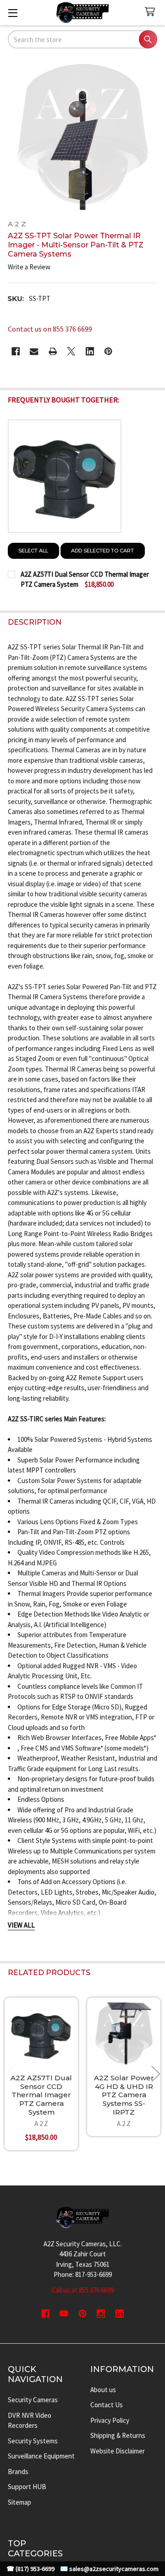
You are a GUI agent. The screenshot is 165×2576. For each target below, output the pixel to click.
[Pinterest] (108, 351)
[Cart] (152, 12)
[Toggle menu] (13, 13)
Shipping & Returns (118, 2435)
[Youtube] (64, 2314)
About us (103, 2390)
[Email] (34, 351)
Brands (18, 2472)
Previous (9, 2074)
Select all (33, 551)
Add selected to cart (102, 551)
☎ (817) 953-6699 (30, 2569)
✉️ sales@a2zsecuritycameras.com (109, 2569)
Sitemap (19, 2502)
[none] (83, 135)
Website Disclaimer (118, 2451)
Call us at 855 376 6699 (83, 2290)
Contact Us (107, 2405)
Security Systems (33, 2441)
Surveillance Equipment (41, 2456)
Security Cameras (33, 2400)
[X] (71, 351)
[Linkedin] (90, 351)
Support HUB (27, 2487)
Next (156, 2074)
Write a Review (29, 267)
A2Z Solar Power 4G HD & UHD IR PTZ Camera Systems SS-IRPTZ (124, 2095)
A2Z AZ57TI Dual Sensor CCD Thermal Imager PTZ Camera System (41, 2095)
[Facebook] (16, 351)
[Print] (53, 351)
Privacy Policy (110, 2420)
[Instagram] (101, 2314)
